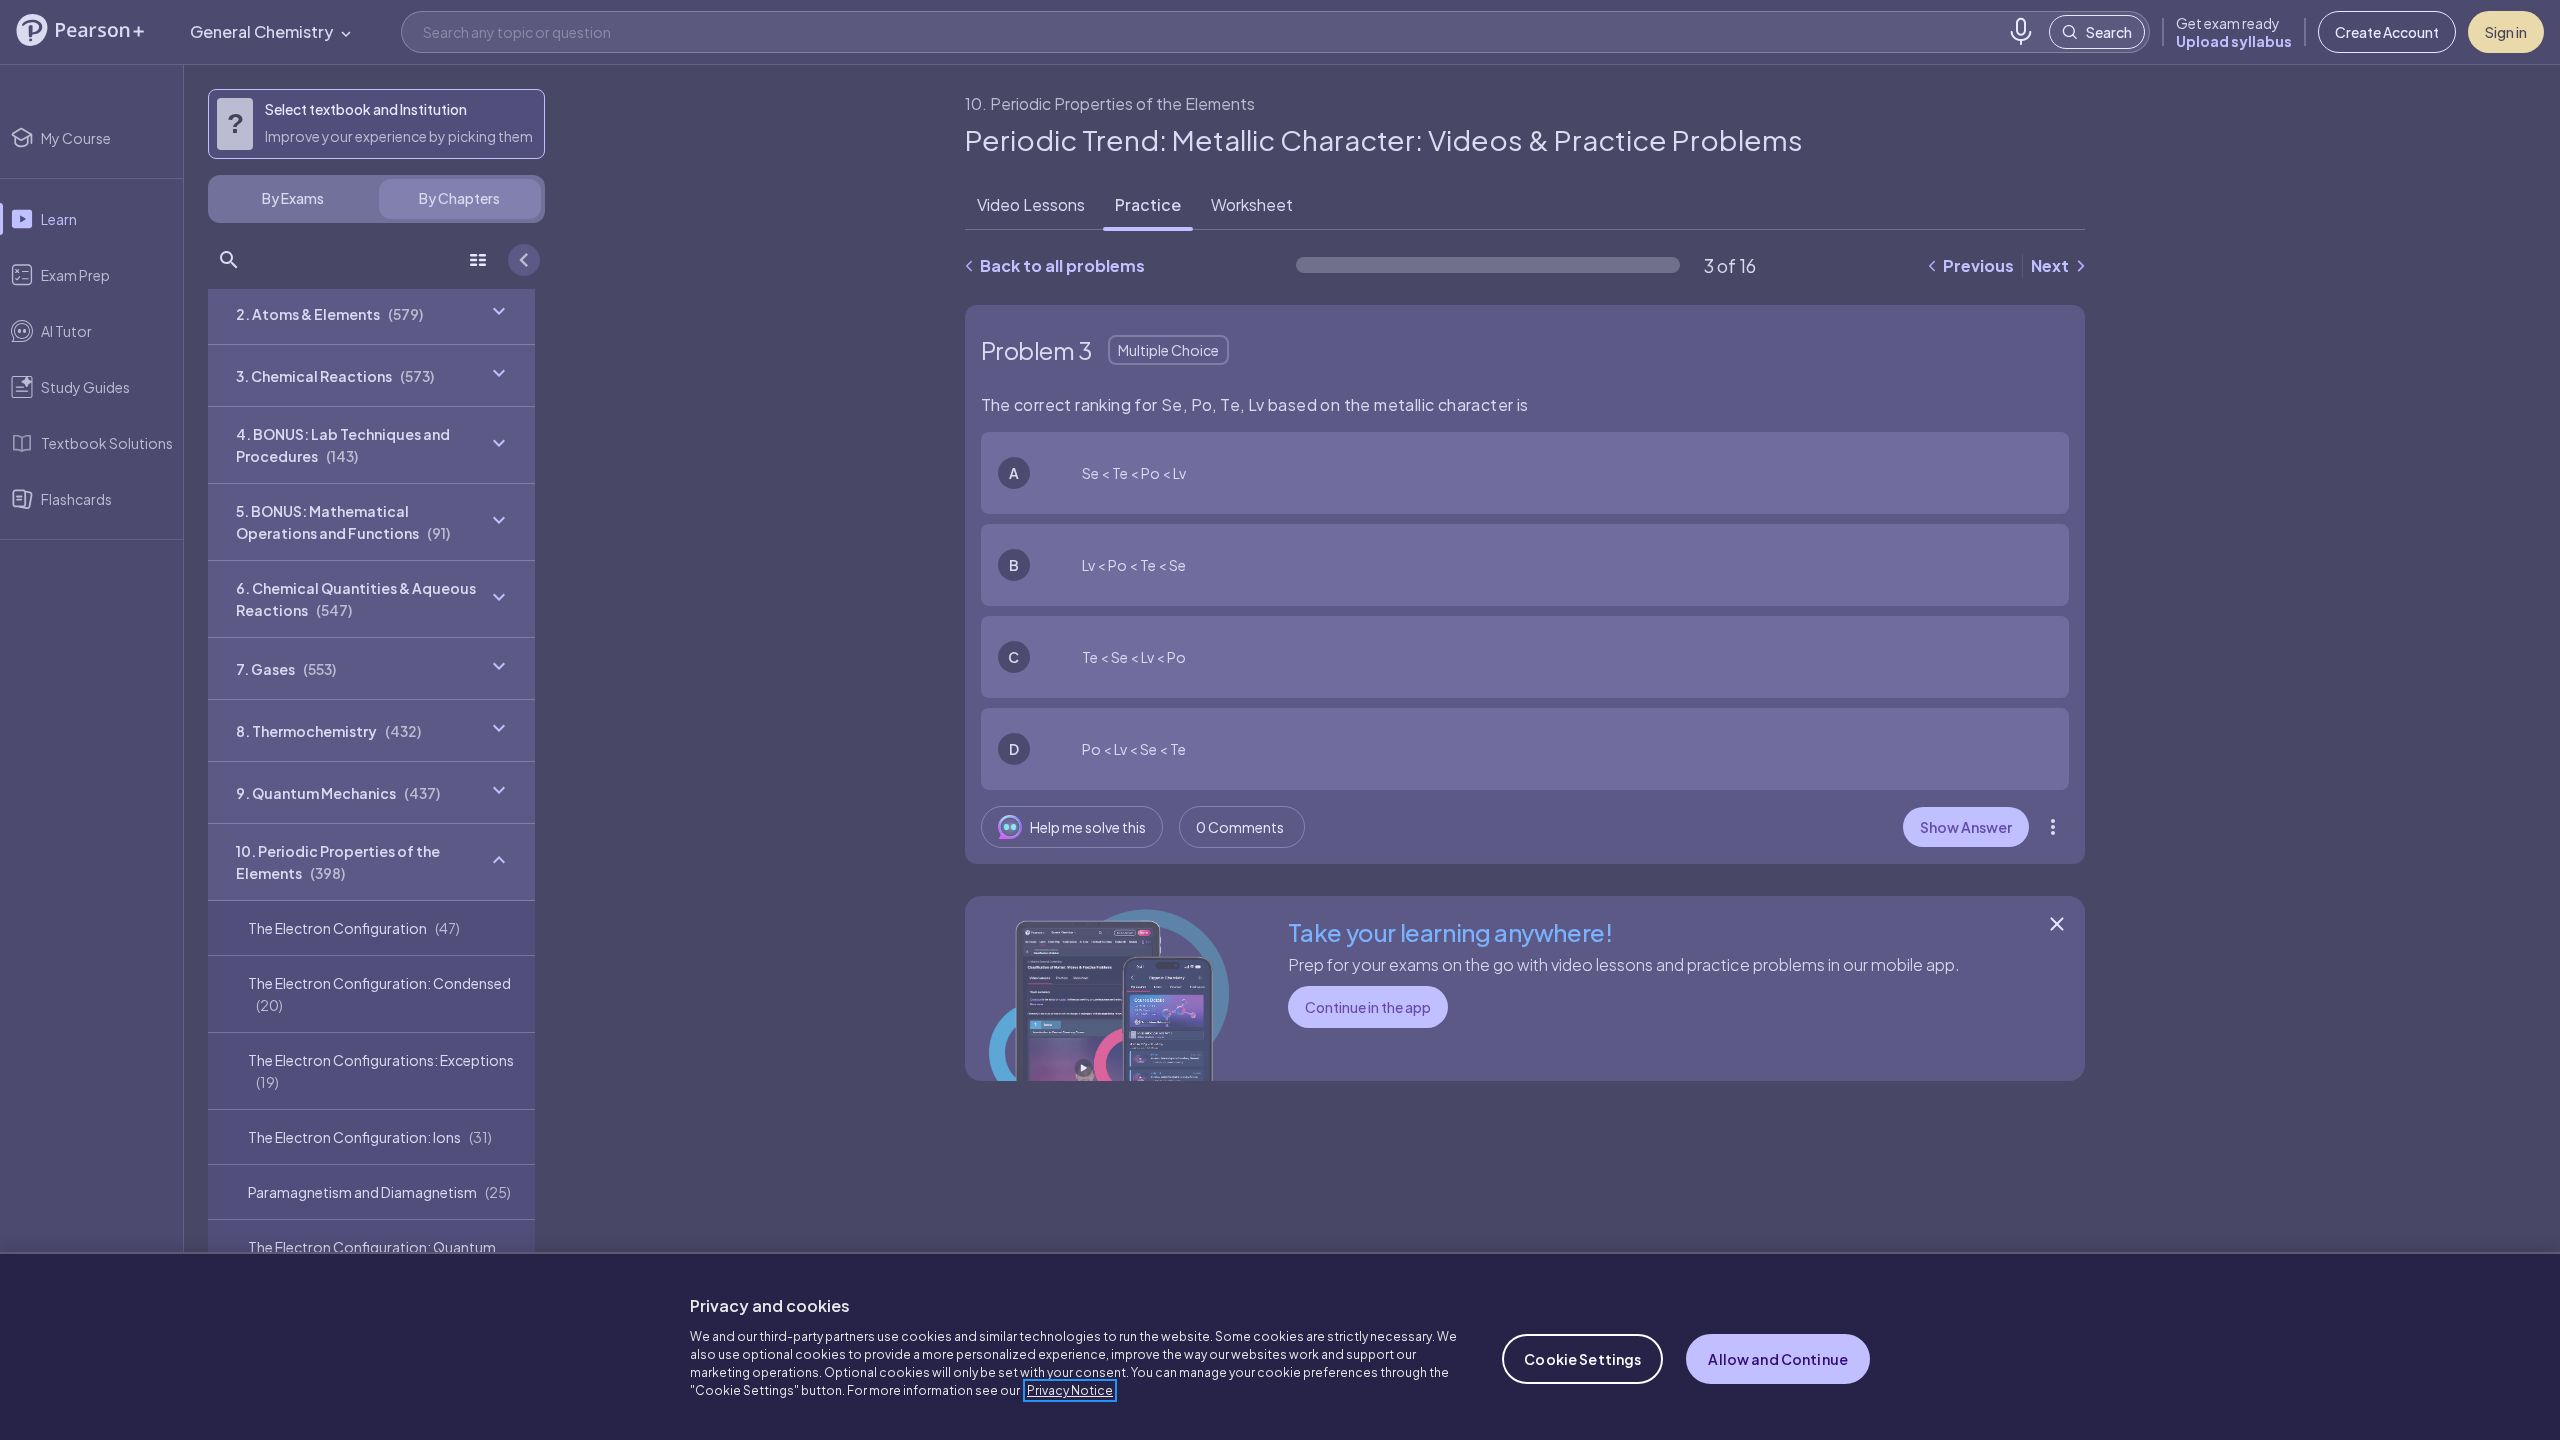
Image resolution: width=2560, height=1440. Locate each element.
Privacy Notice (1070, 1390)
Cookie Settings (1582, 1359)
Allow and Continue (1778, 1359)
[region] (1280, 1346)
